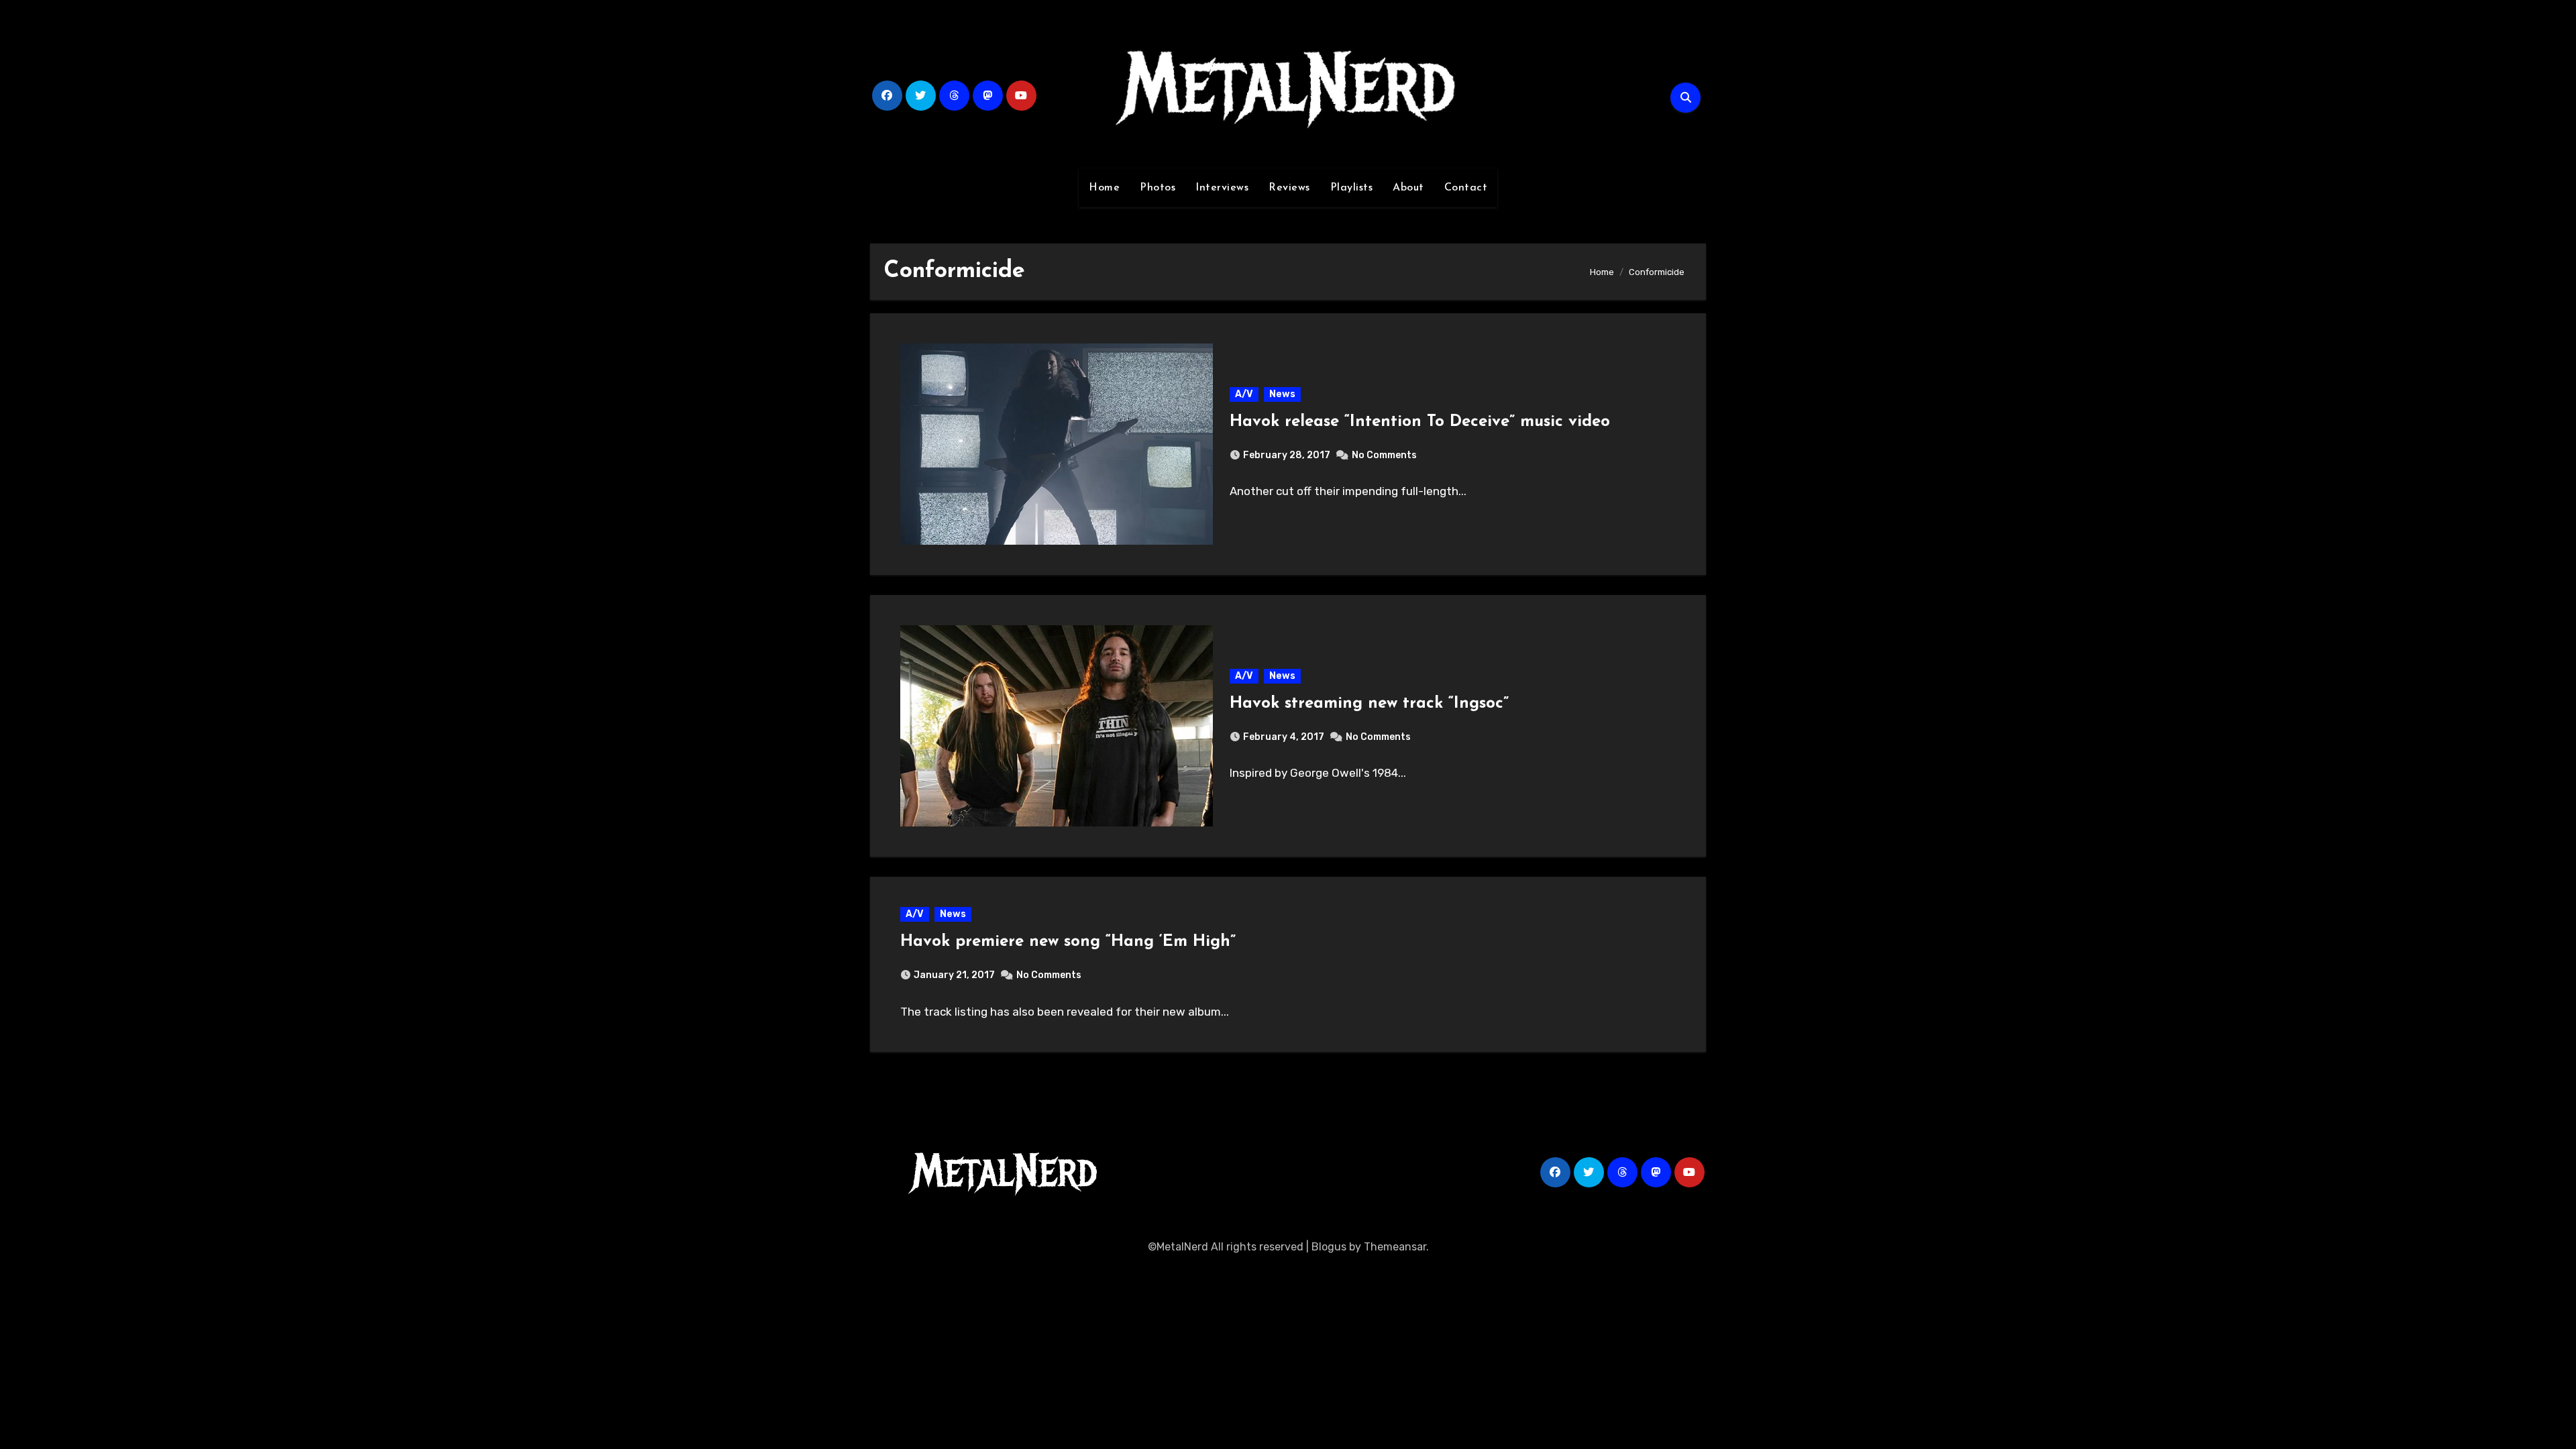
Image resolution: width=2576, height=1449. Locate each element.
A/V (1244, 394)
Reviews (1289, 188)
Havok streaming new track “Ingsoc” (1369, 704)
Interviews (1222, 188)
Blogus (1329, 1247)
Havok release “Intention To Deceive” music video (1420, 422)
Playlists (1352, 188)
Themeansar (1395, 1247)
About (1408, 188)
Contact (1466, 188)
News (1282, 394)
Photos (1158, 188)
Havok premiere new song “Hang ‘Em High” (1068, 942)
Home (1104, 188)
